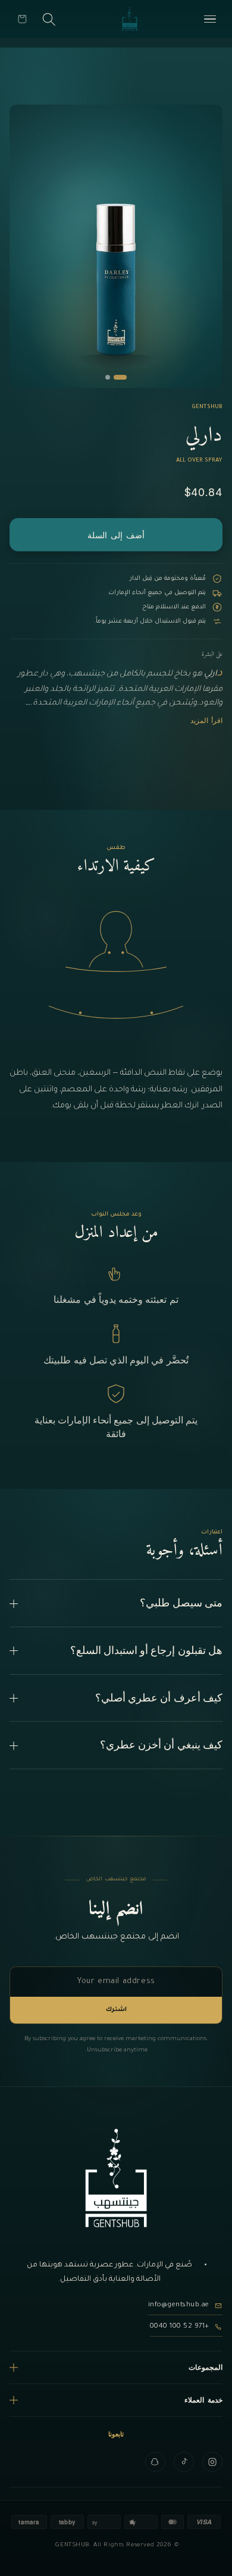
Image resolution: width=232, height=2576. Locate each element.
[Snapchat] (155, 2462)
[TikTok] (184, 2462)
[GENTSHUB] (116, 2178)
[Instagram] (212, 2462)
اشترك (116, 2010)
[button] (22, 19)
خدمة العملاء (203, 2400)
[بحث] (49, 19)
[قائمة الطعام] (210, 19)
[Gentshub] (130, 19)
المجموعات (206, 2367)
